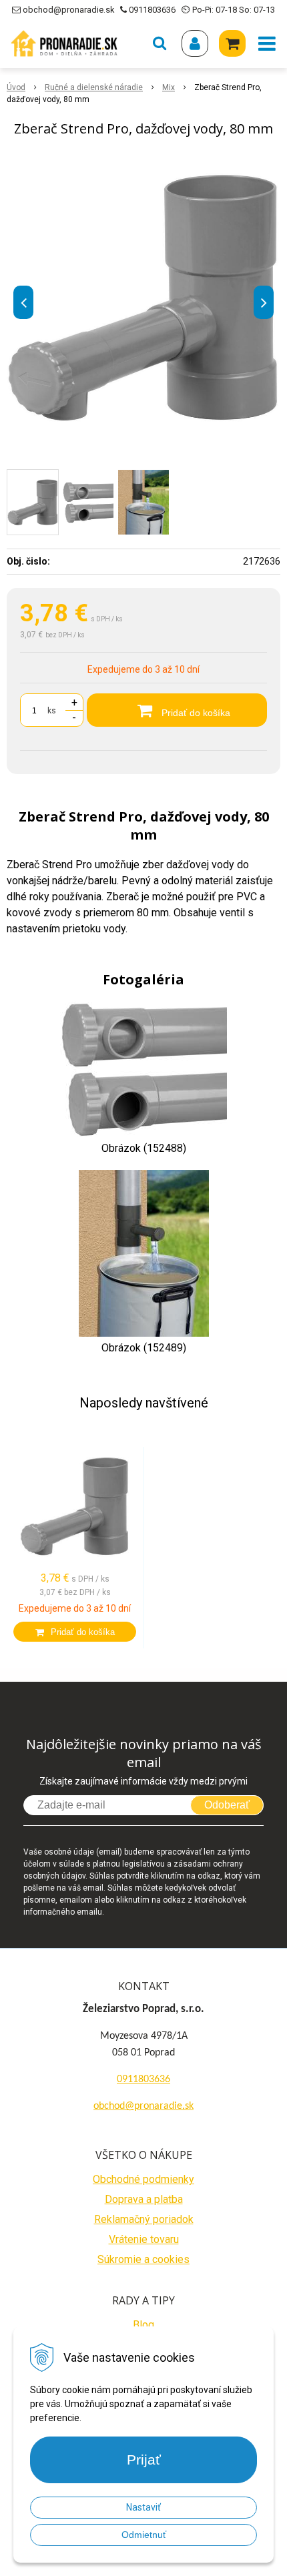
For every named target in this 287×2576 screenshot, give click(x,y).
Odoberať (227, 1805)
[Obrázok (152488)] (143, 1069)
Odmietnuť (144, 2535)
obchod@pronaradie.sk (68, 10)
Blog (143, 2325)
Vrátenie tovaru (144, 2239)
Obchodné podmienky (143, 2179)
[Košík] (232, 43)
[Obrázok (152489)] (144, 1253)
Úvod (16, 87)
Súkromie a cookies (143, 2259)
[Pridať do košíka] (75, 1632)
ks (52, 711)
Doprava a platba (144, 2199)
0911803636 (152, 10)
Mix (169, 87)
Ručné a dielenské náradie (94, 87)
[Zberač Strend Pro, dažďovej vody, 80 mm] (143, 299)
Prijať (144, 2460)
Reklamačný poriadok (144, 2219)
